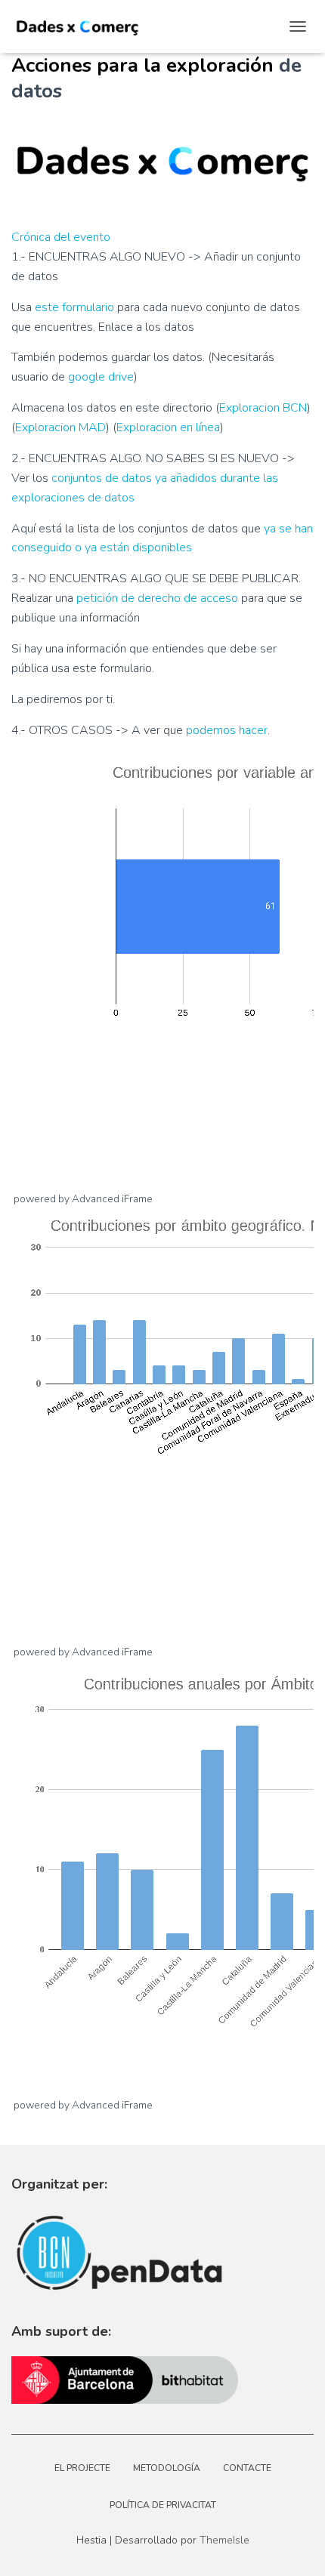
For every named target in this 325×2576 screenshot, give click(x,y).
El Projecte (82, 2468)
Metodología (167, 2468)
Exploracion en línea (168, 427)
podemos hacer (227, 730)
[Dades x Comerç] (83, 26)
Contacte (247, 2468)
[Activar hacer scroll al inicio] (184, 2546)
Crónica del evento (61, 237)
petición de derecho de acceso (157, 598)
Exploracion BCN (263, 408)
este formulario (74, 307)
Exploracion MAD (60, 427)
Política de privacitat (163, 2505)
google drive (101, 377)
